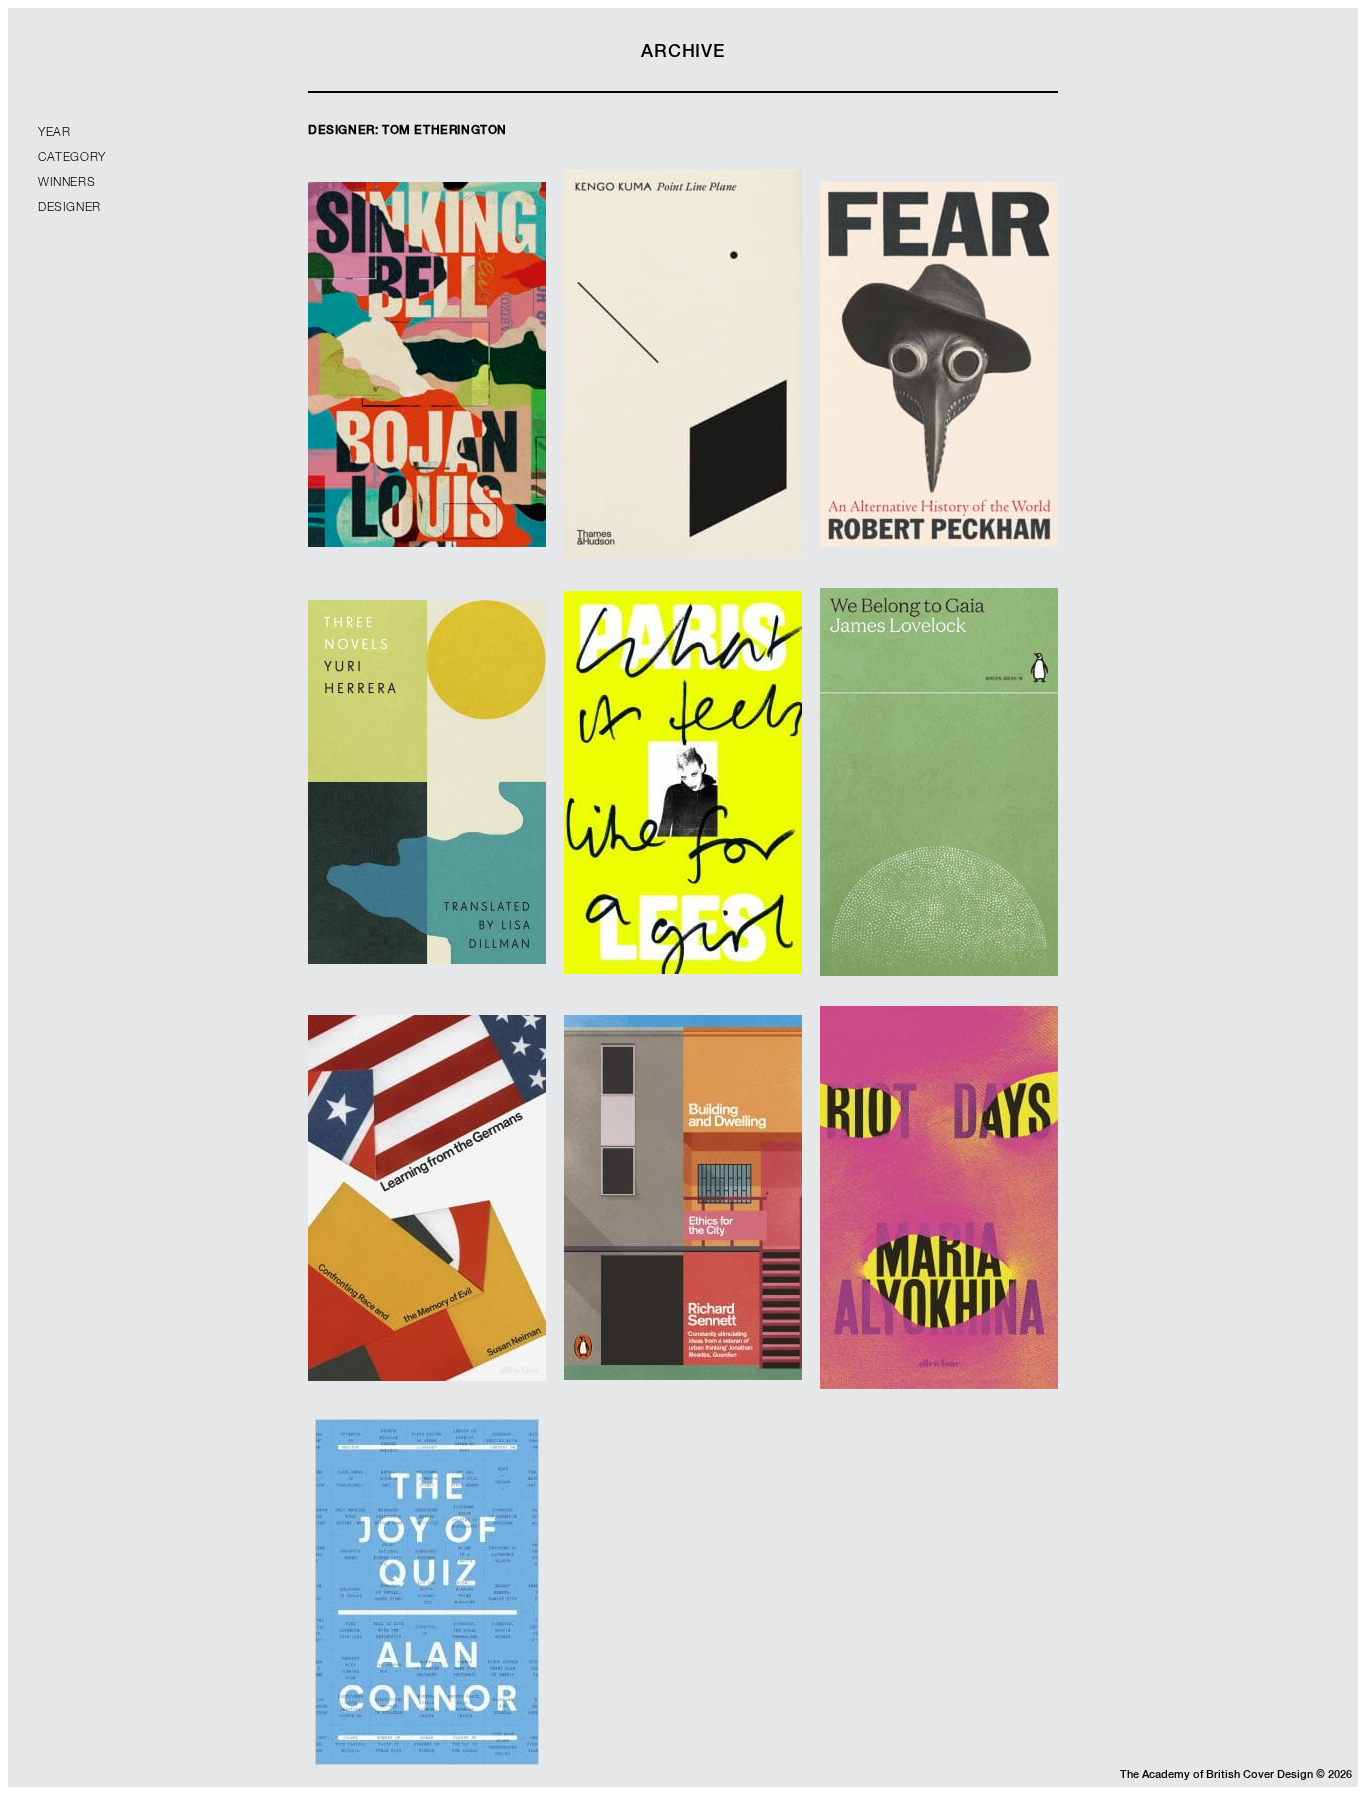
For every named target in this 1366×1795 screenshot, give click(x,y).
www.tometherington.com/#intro (939, 836)
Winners (66, 183)
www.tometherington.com (427, 409)
